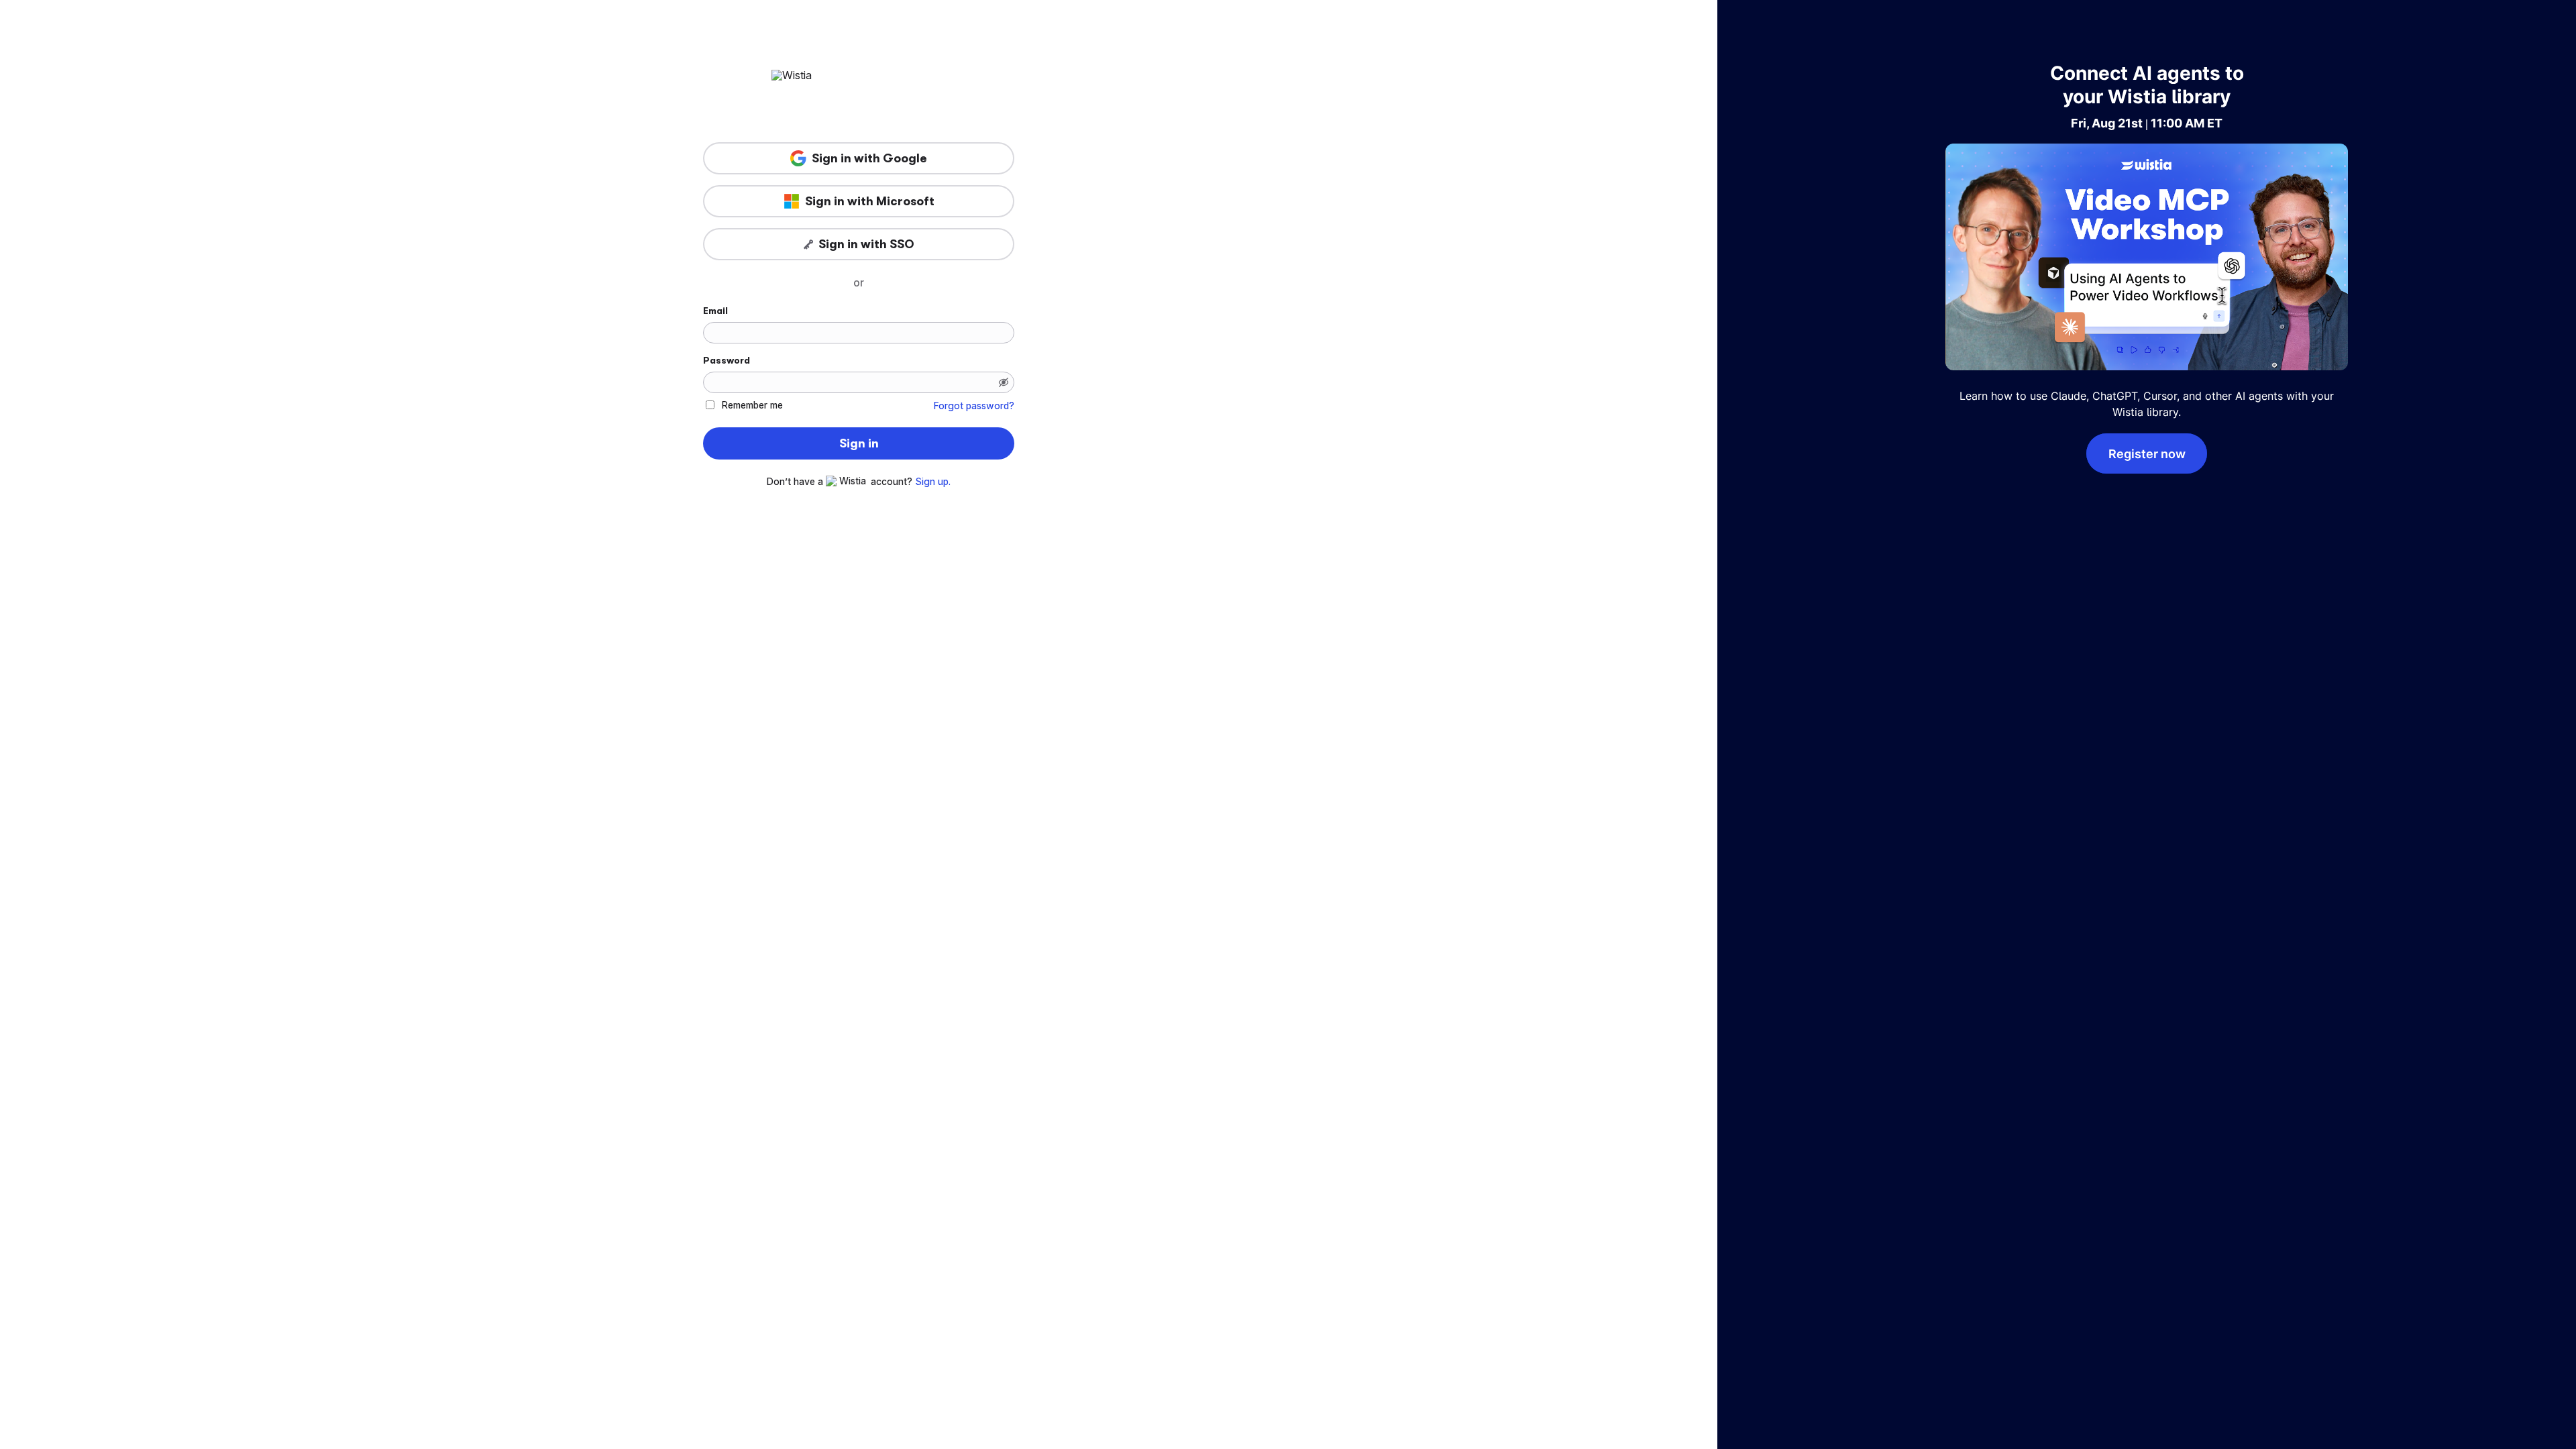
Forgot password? (974, 406)
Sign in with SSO (866, 244)
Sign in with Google (869, 158)
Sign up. (933, 482)
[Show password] (1004, 382)
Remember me (752, 405)
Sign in (859, 443)
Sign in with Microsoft (870, 201)
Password (727, 360)
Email (715, 311)
